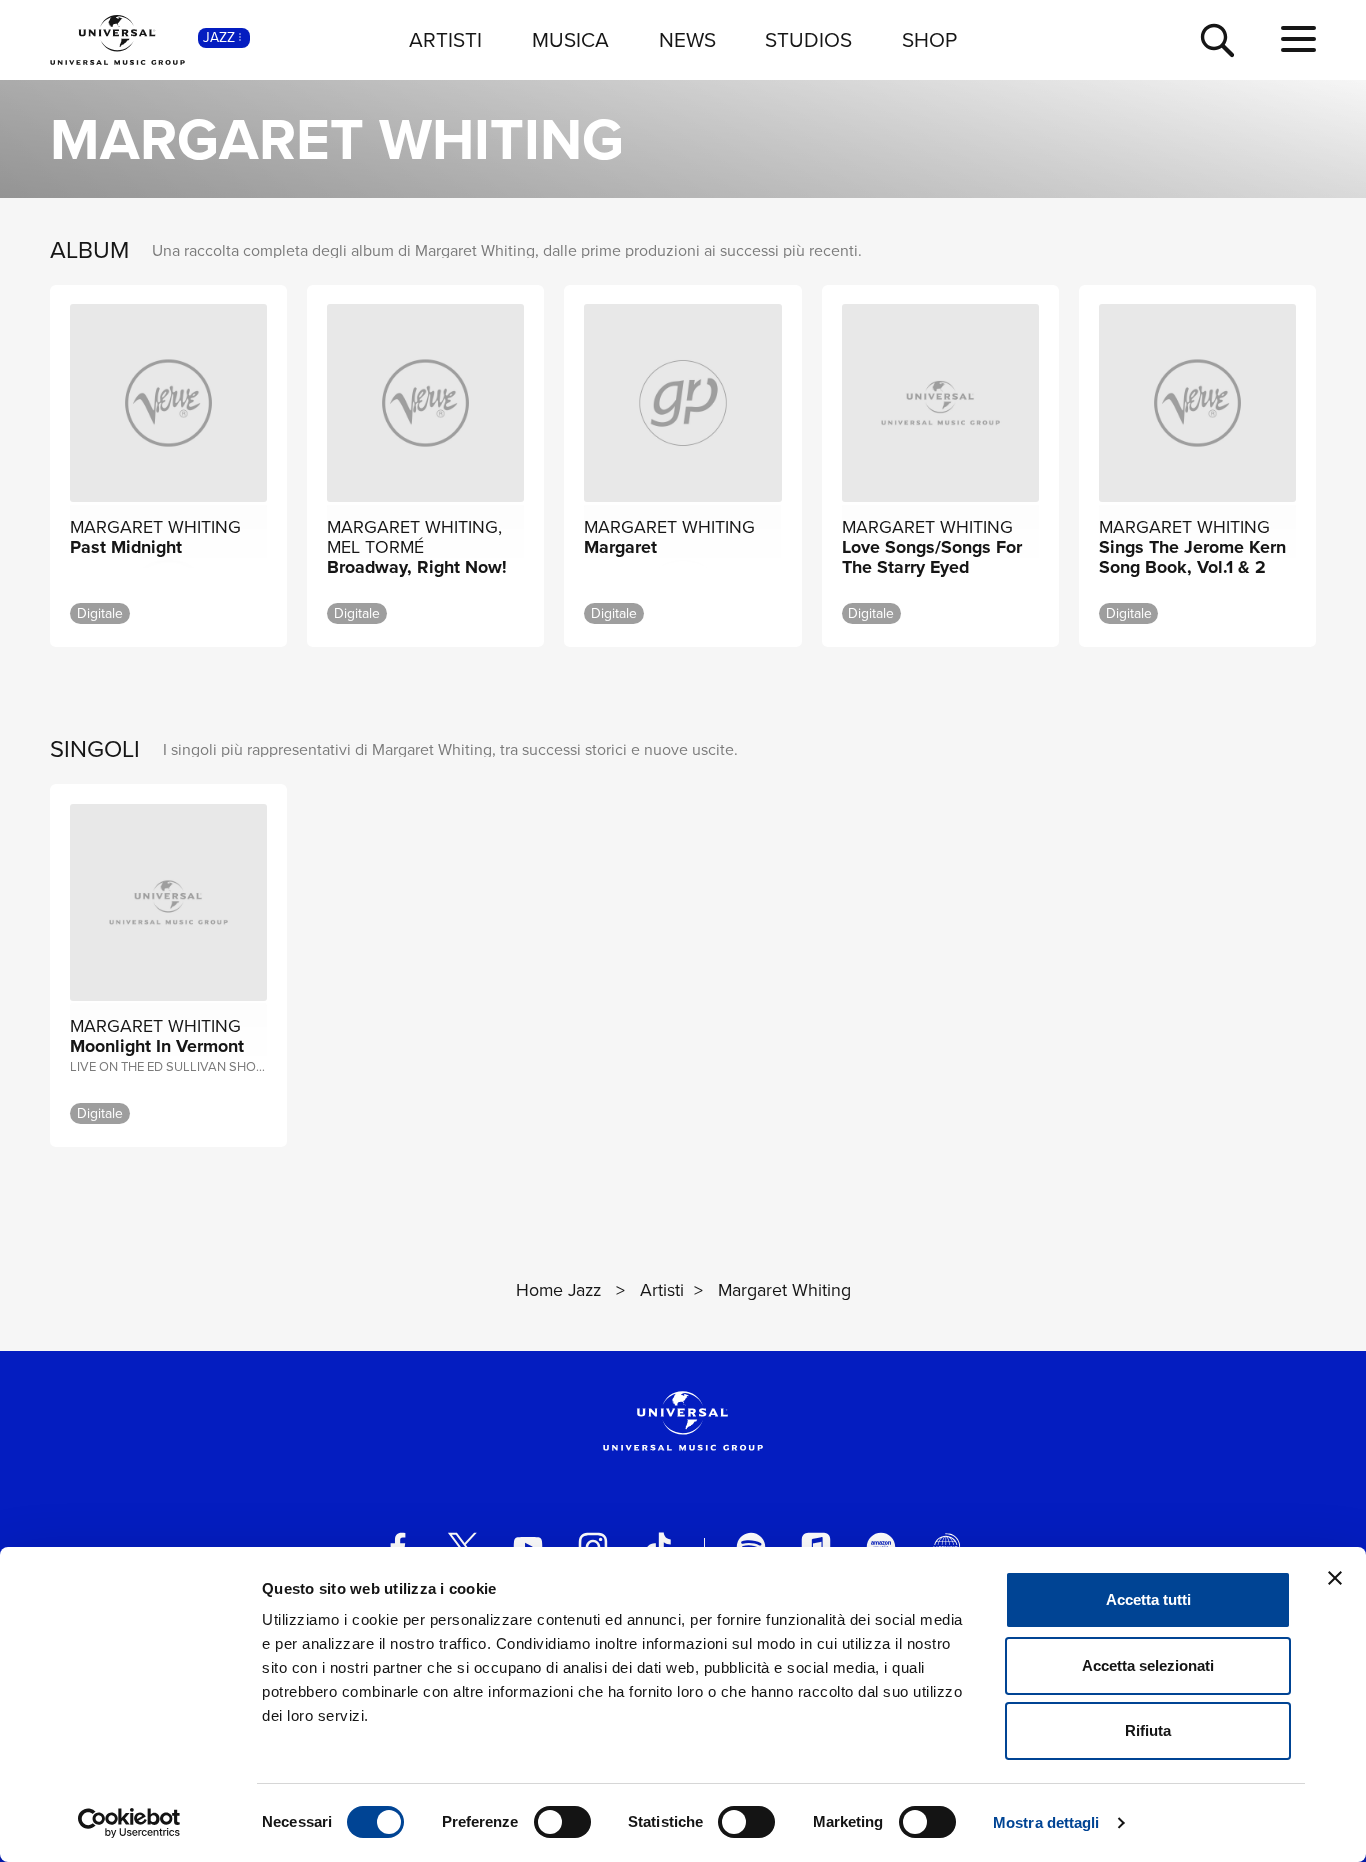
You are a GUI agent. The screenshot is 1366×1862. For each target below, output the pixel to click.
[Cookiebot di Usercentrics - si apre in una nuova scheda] (129, 1823)
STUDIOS (808, 39)
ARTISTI (445, 39)
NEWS (687, 39)
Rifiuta (1148, 1730)
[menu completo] (1298, 39)
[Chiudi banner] (1335, 1578)
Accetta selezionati (1148, 1665)
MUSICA (570, 39)
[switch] (562, 1822)
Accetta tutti (1148, 1599)
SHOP (929, 39)
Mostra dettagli (1046, 1822)
